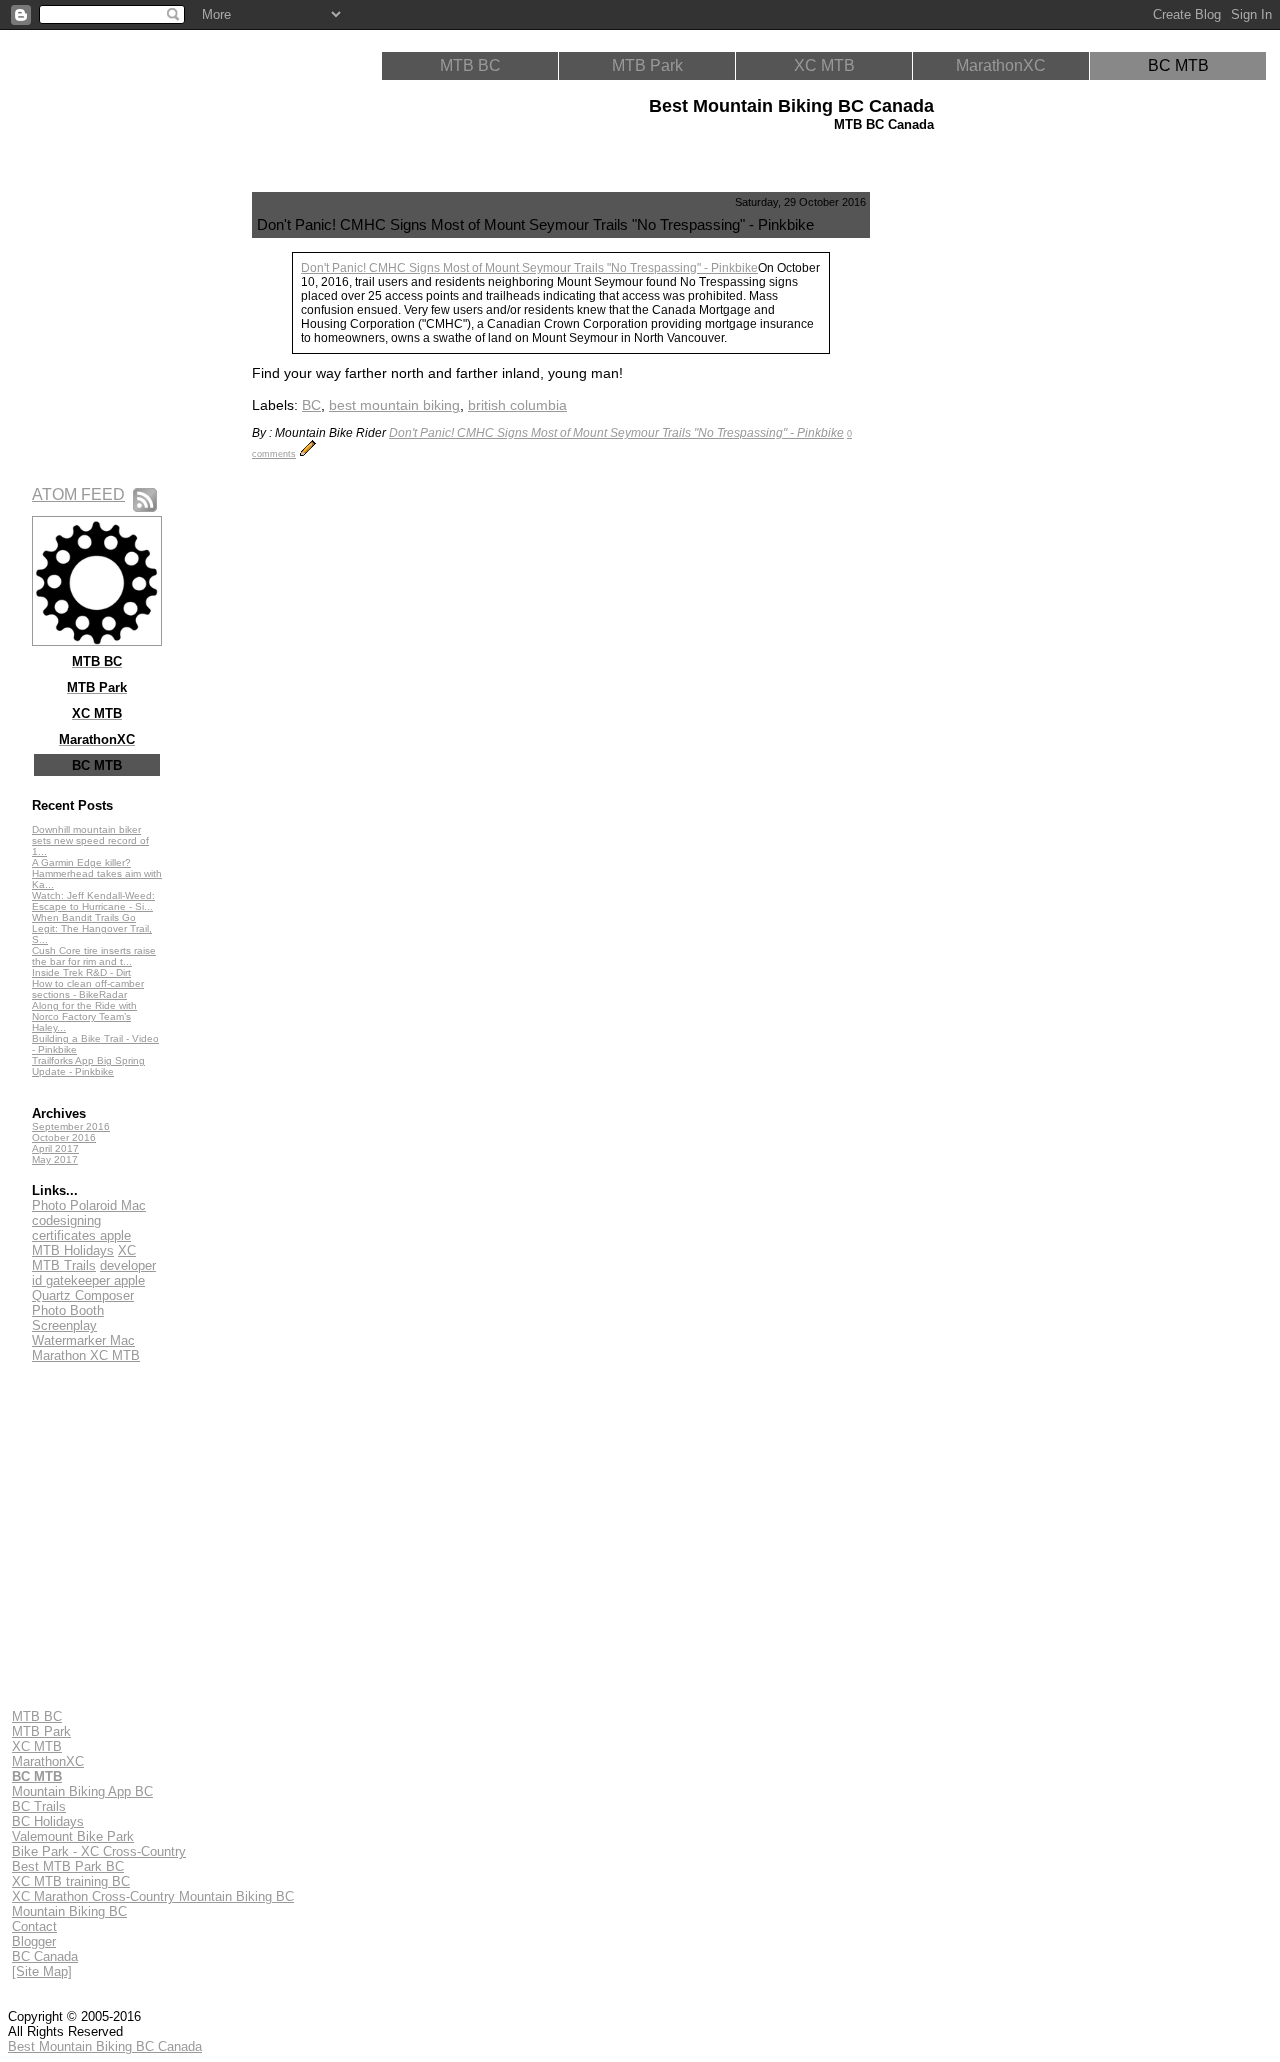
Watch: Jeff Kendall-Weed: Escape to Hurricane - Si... (93, 901)
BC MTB (1178, 65)
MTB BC (470, 65)
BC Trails (39, 1806)
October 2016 (64, 1137)
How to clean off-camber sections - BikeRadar (88, 989)
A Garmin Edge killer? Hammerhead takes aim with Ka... (97, 873)
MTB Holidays (73, 1250)
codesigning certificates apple (81, 1228)
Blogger (34, 1941)
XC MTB (824, 65)
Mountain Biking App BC (82, 1791)
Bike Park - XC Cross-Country (99, 1851)
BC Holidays (48, 1821)
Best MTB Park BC (68, 1866)
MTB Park (647, 65)
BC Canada (45, 1956)
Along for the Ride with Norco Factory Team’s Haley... (84, 1016)
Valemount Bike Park (73, 1836)
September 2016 (71, 1126)
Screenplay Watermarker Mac (83, 1333)
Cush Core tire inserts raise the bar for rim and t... (94, 956)
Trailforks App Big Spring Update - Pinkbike (88, 1066)
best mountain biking (394, 405)
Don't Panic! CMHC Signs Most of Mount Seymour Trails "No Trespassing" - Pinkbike (529, 268)
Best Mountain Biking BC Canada (105, 2046)
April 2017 (55, 1148)
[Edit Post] (308, 453)
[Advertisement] (966, 492)
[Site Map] (42, 1971)
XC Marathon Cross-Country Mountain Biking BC (153, 1896)
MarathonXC (1001, 65)
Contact (34, 1926)
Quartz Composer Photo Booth (83, 1303)
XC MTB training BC (71, 1881)
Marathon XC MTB (86, 1355)
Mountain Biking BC (69, 1911)
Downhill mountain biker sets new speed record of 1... (90, 840)
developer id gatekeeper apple (94, 1273)
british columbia (517, 405)
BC (311, 405)
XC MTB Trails (84, 1258)
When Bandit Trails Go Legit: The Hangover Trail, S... (92, 928)
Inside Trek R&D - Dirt (81, 972)
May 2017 (55, 1159)
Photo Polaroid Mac (89, 1205)
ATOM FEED (78, 494)
